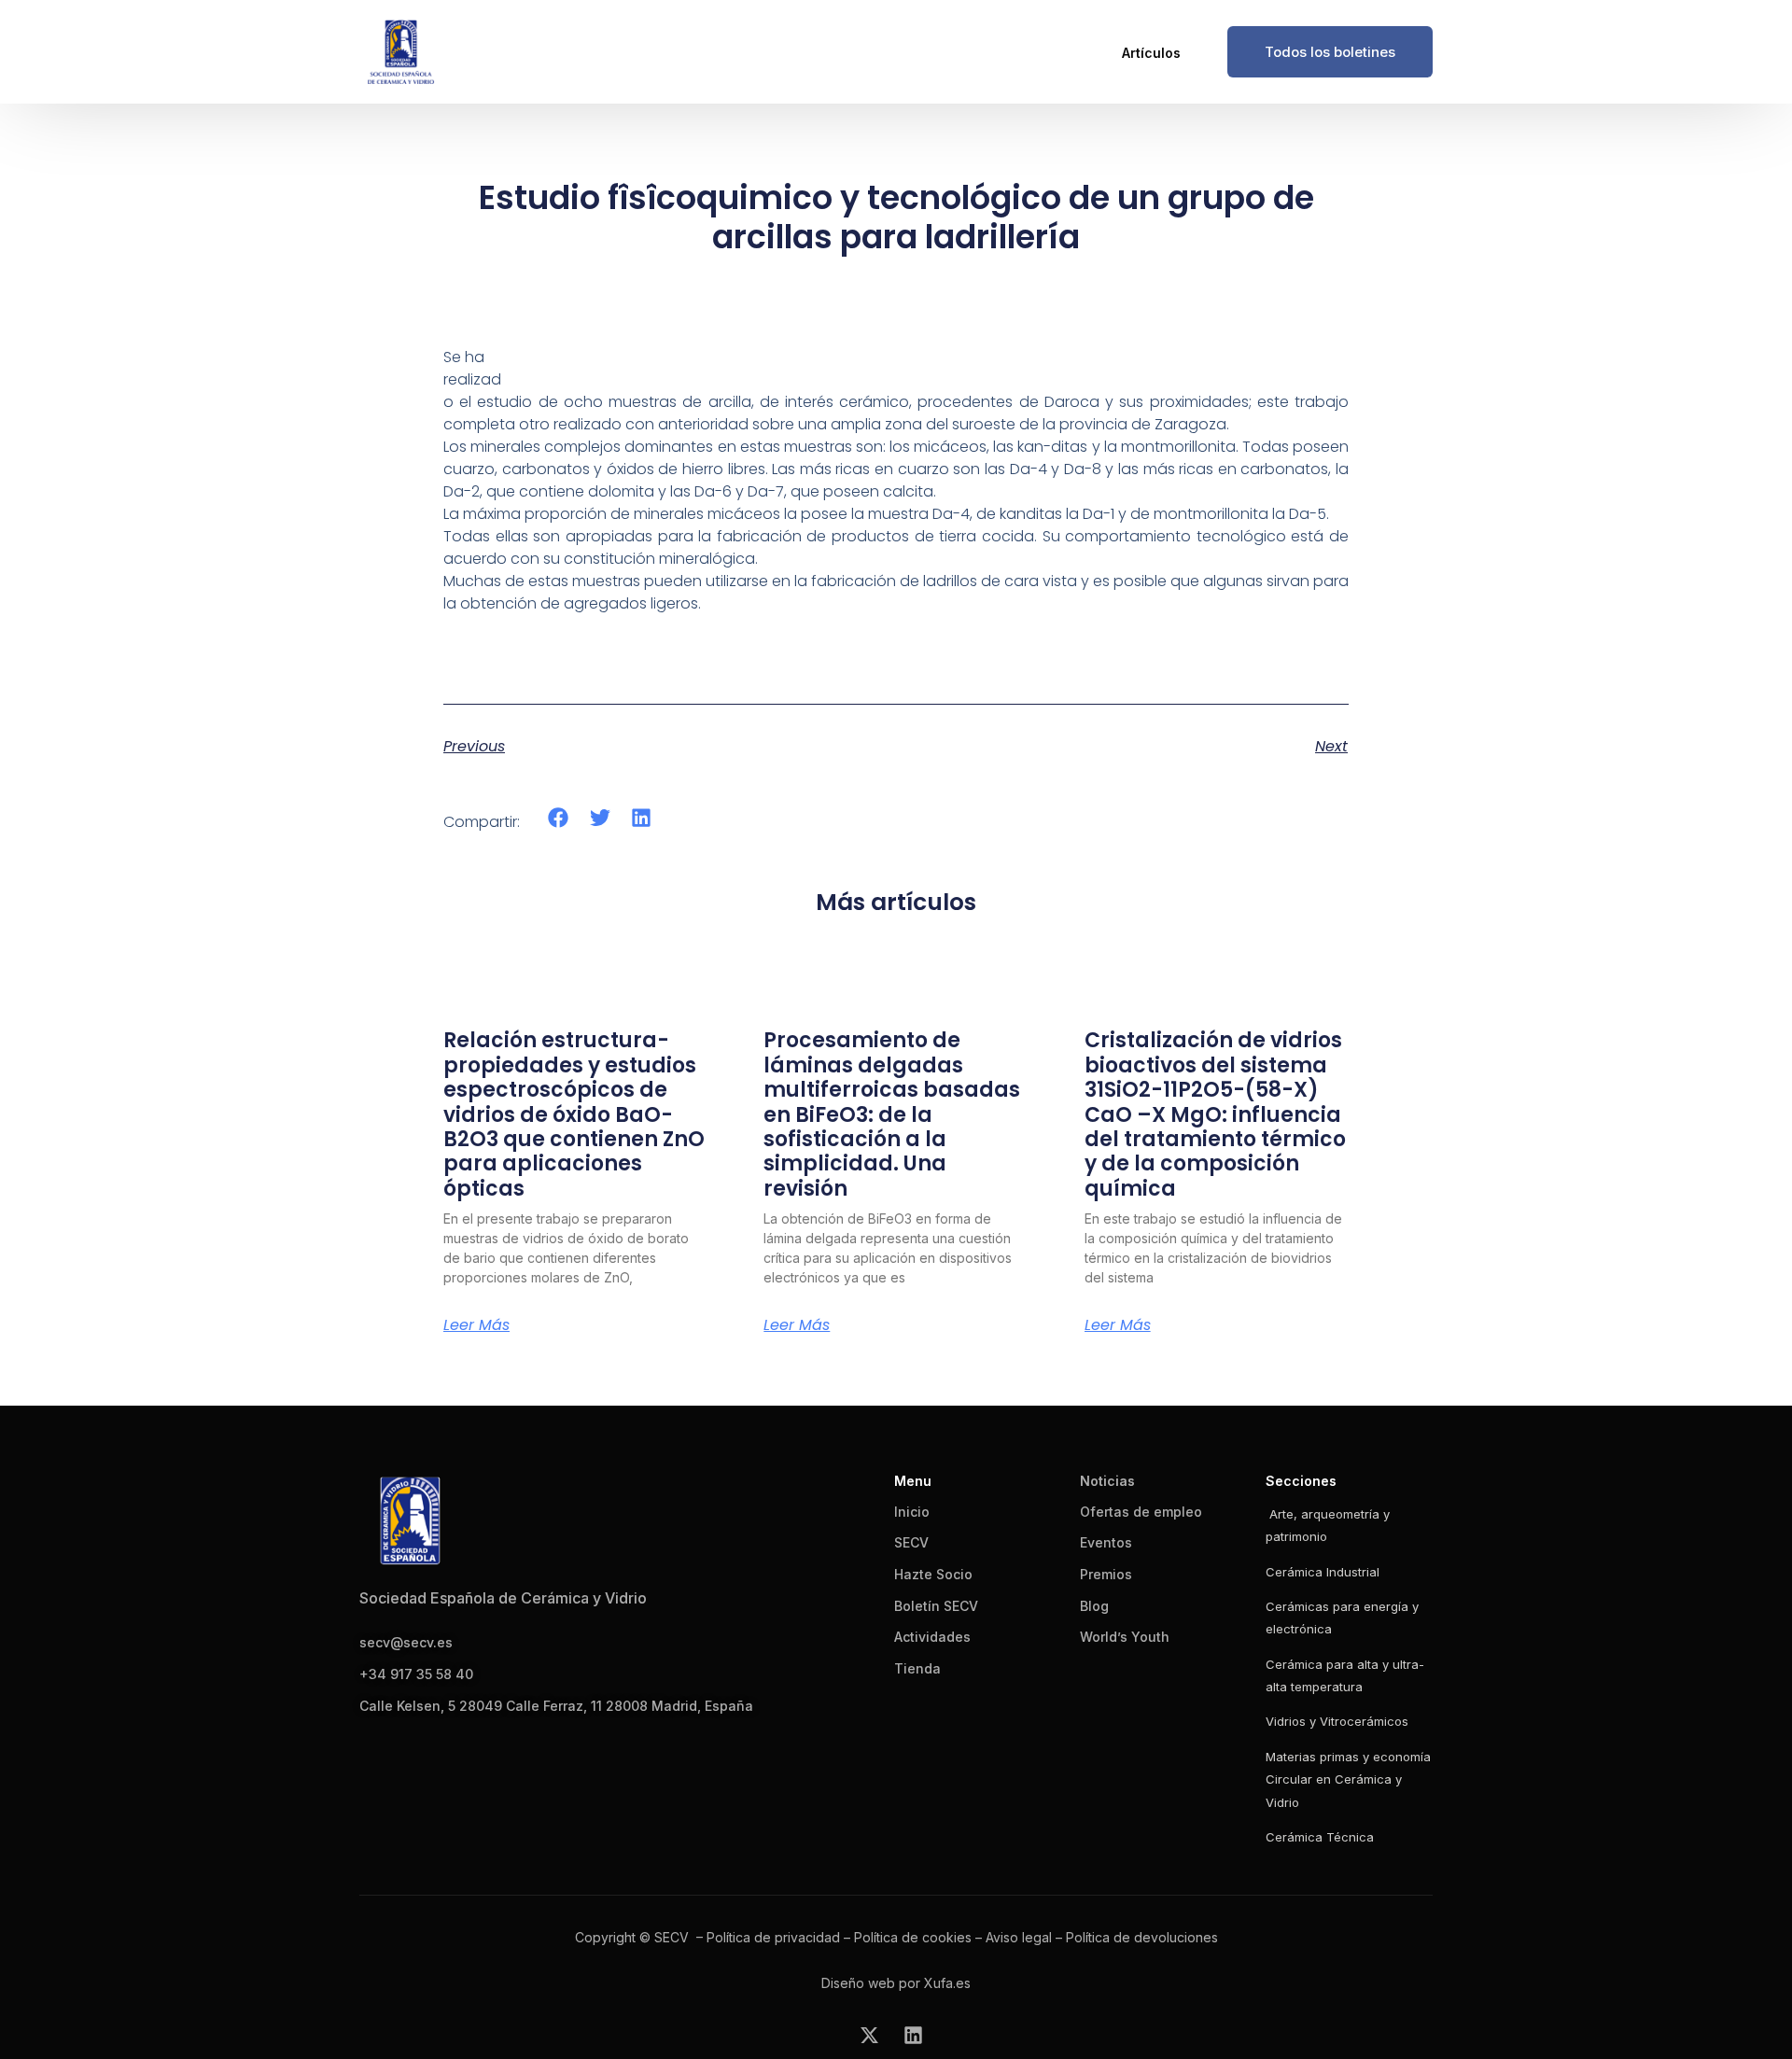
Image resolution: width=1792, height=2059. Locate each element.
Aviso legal (1019, 1937)
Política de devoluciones (1142, 1937)
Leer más (476, 1325)
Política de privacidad (773, 1937)
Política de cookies (913, 1937)
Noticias (1107, 1481)
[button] (559, 818)
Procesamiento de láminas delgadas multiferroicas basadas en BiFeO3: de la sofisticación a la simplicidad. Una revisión (892, 1114)
